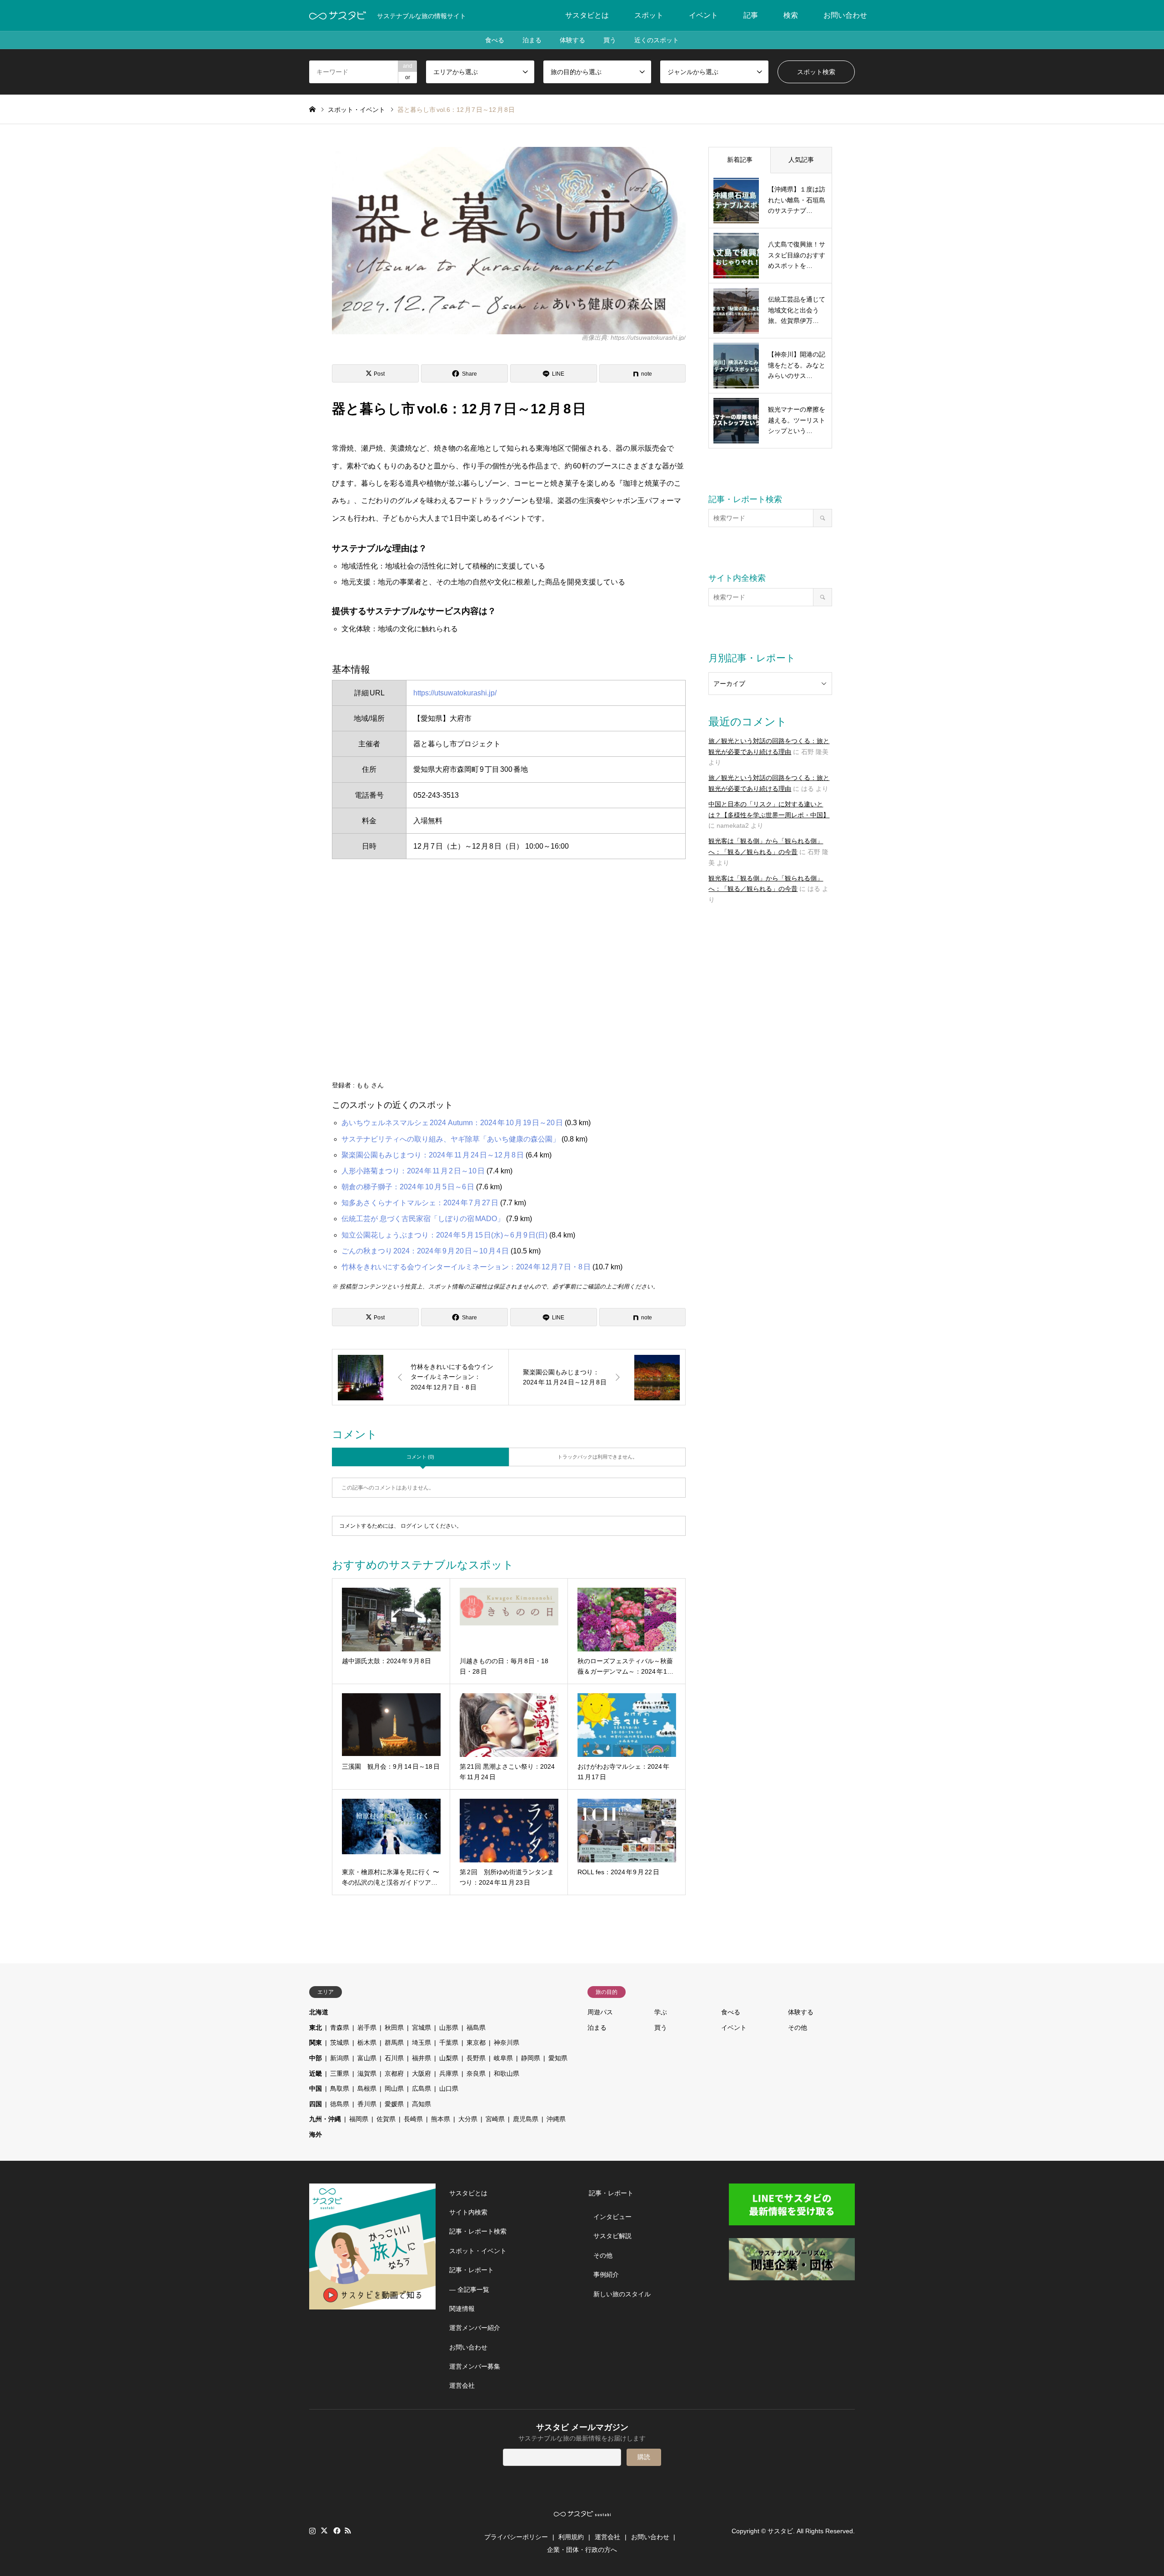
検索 (791, 15)
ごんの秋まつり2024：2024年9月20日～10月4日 (425, 1251)
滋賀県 (367, 2073)
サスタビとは (587, 15)
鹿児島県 (526, 2119)
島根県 (367, 2088)
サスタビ (780, 2531)
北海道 (319, 2012)
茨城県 (340, 2043)
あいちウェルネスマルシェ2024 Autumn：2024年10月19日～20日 (452, 1123)
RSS (348, 2531)
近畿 (316, 2073)
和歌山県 (507, 2073)
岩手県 (367, 2028)
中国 (316, 2088)
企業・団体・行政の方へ (582, 2550)
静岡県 (531, 2058)
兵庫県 (449, 2073)
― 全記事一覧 (469, 2289)
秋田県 (394, 2028)
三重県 (340, 2073)
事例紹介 (606, 2274)
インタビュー (612, 2217)
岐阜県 (503, 2058)
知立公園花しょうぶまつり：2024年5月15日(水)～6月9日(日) (444, 1235)
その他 (798, 2028)
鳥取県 (340, 2088)
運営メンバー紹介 (475, 2328)
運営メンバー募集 (475, 2366)
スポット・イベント (478, 2251)
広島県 (421, 2088)
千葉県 (449, 2043)
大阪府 (421, 2073)
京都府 (394, 2073)
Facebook (336, 2531)
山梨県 (449, 2058)
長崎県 (413, 2119)
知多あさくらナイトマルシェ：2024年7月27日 (420, 1203)
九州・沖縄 (325, 2119)
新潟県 (340, 2058)
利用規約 (571, 2537)
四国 (316, 2104)
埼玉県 (421, 2043)
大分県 (468, 2119)
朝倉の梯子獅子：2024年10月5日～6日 (408, 1187)
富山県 (367, 2058)
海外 (316, 2134)
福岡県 (359, 2119)
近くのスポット (657, 40)
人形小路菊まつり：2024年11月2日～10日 (413, 1171)
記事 (751, 15)
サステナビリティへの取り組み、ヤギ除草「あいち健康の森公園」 (451, 1139)
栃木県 (367, 2043)
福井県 (421, 2058)
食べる (495, 40)
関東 (316, 2043)
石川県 (394, 2058)
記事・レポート (472, 2270)
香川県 (367, 2104)
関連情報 (462, 2309)
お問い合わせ (845, 15)
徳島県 (340, 2104)
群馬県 (394, 2043)
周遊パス (600, 2012)
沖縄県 (556, 2119)
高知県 (421, 2104)
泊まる (532, 40)
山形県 (449, 2028)
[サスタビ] (338, 15)
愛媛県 (394, 2104)
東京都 (476, 2043)
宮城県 (421, 2028)
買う (610, 40)
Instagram (312, 2531)
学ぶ (661, 2012)
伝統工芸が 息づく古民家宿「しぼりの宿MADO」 (423, 1219)
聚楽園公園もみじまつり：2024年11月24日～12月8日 (433, 1155)
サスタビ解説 (612, 2236)
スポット (649, 15)
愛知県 (558, 2058)
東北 (316, 2028)
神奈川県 (507, 2043)
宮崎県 (495, 2119)
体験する (572, 40)
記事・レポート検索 (478, 2231)
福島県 (476, 2028)
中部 (316, 2058)
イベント (703, 15)
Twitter (324, 2531)
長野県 (476, 2058)
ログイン (411, 1526)
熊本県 (441, 2119)
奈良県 (476, 2073)
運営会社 (462, 2385)
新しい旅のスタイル (622, 2294)
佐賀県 (386, 2119)
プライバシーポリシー (516, 2537)
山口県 (449, 2088)
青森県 (340, 2028)
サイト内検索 (468, 2212)
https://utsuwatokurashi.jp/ (455, 693)
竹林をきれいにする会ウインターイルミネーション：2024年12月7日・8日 (466, 1267)
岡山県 (394, 2088)
